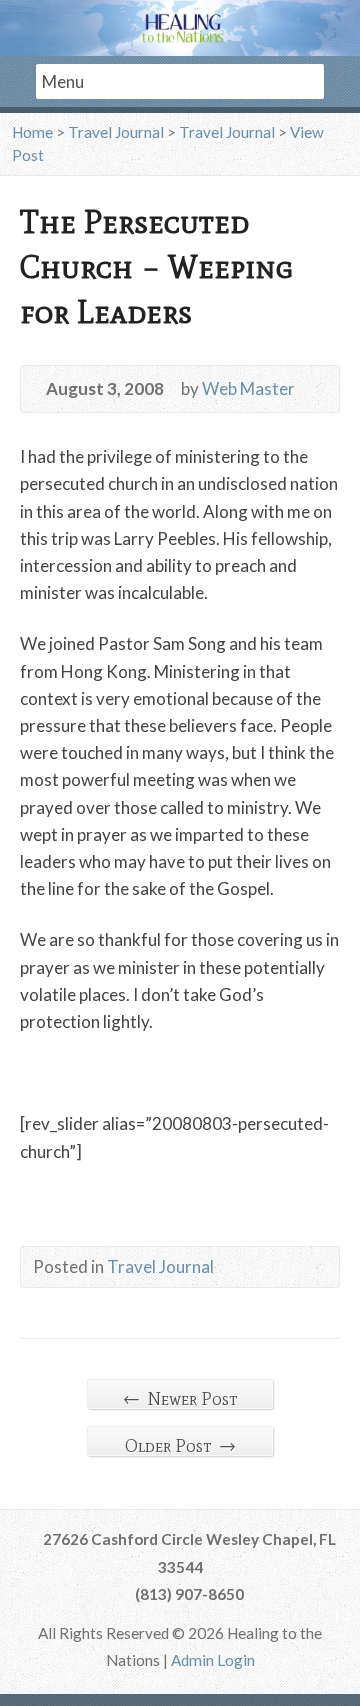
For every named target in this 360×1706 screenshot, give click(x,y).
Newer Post (180, 1398)
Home (32, 132)
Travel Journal (116, 132)
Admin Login (213, 1660)
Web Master (248, 388)
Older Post (180, 1445)
